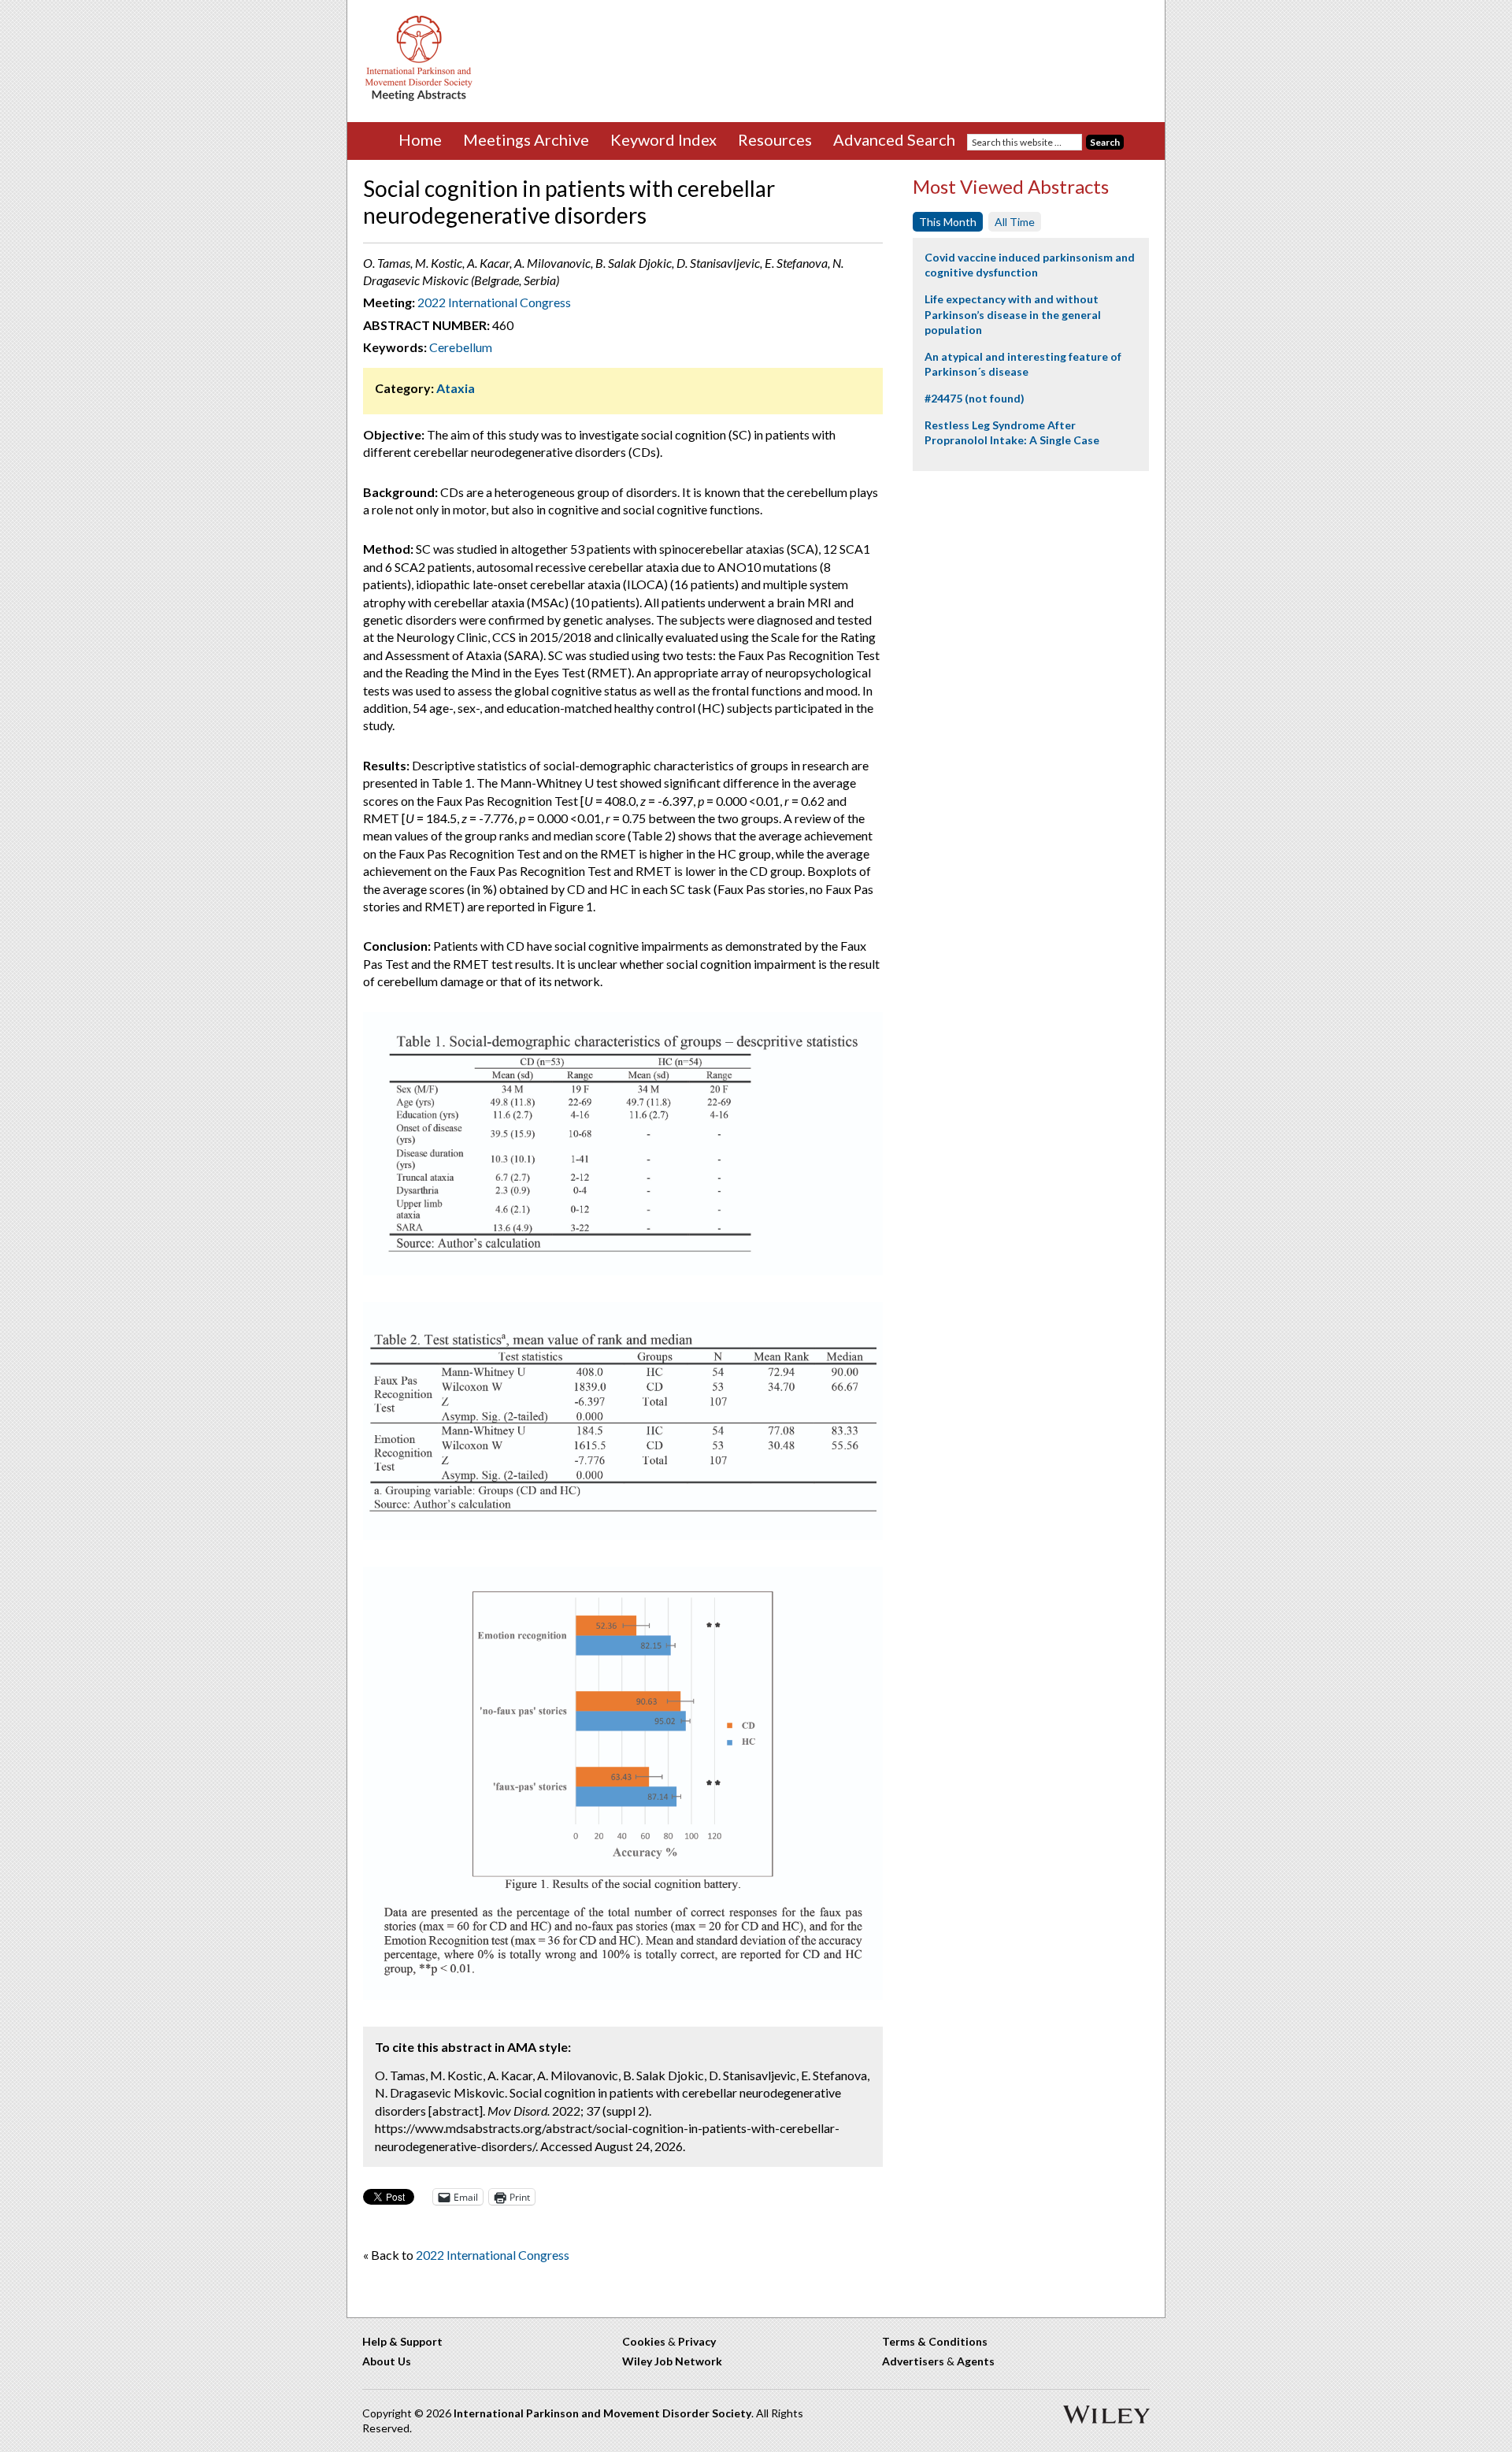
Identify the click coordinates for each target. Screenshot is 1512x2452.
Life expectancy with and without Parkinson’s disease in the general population (1013, 314)
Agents (976, 2361)
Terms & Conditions (935, 2341)
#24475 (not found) (975, 398)
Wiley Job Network (672, 2361)
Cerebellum (461, 347)
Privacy (697, 2341)
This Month (948, 222)
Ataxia (456, 388)
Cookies (644, 2341)
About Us (387, 2361)
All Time (1015, 222)
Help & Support (402, 2341)
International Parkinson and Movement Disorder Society (602, 2413)
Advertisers (913, 2361)
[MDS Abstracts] (419, 97)
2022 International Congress (494, 302)
